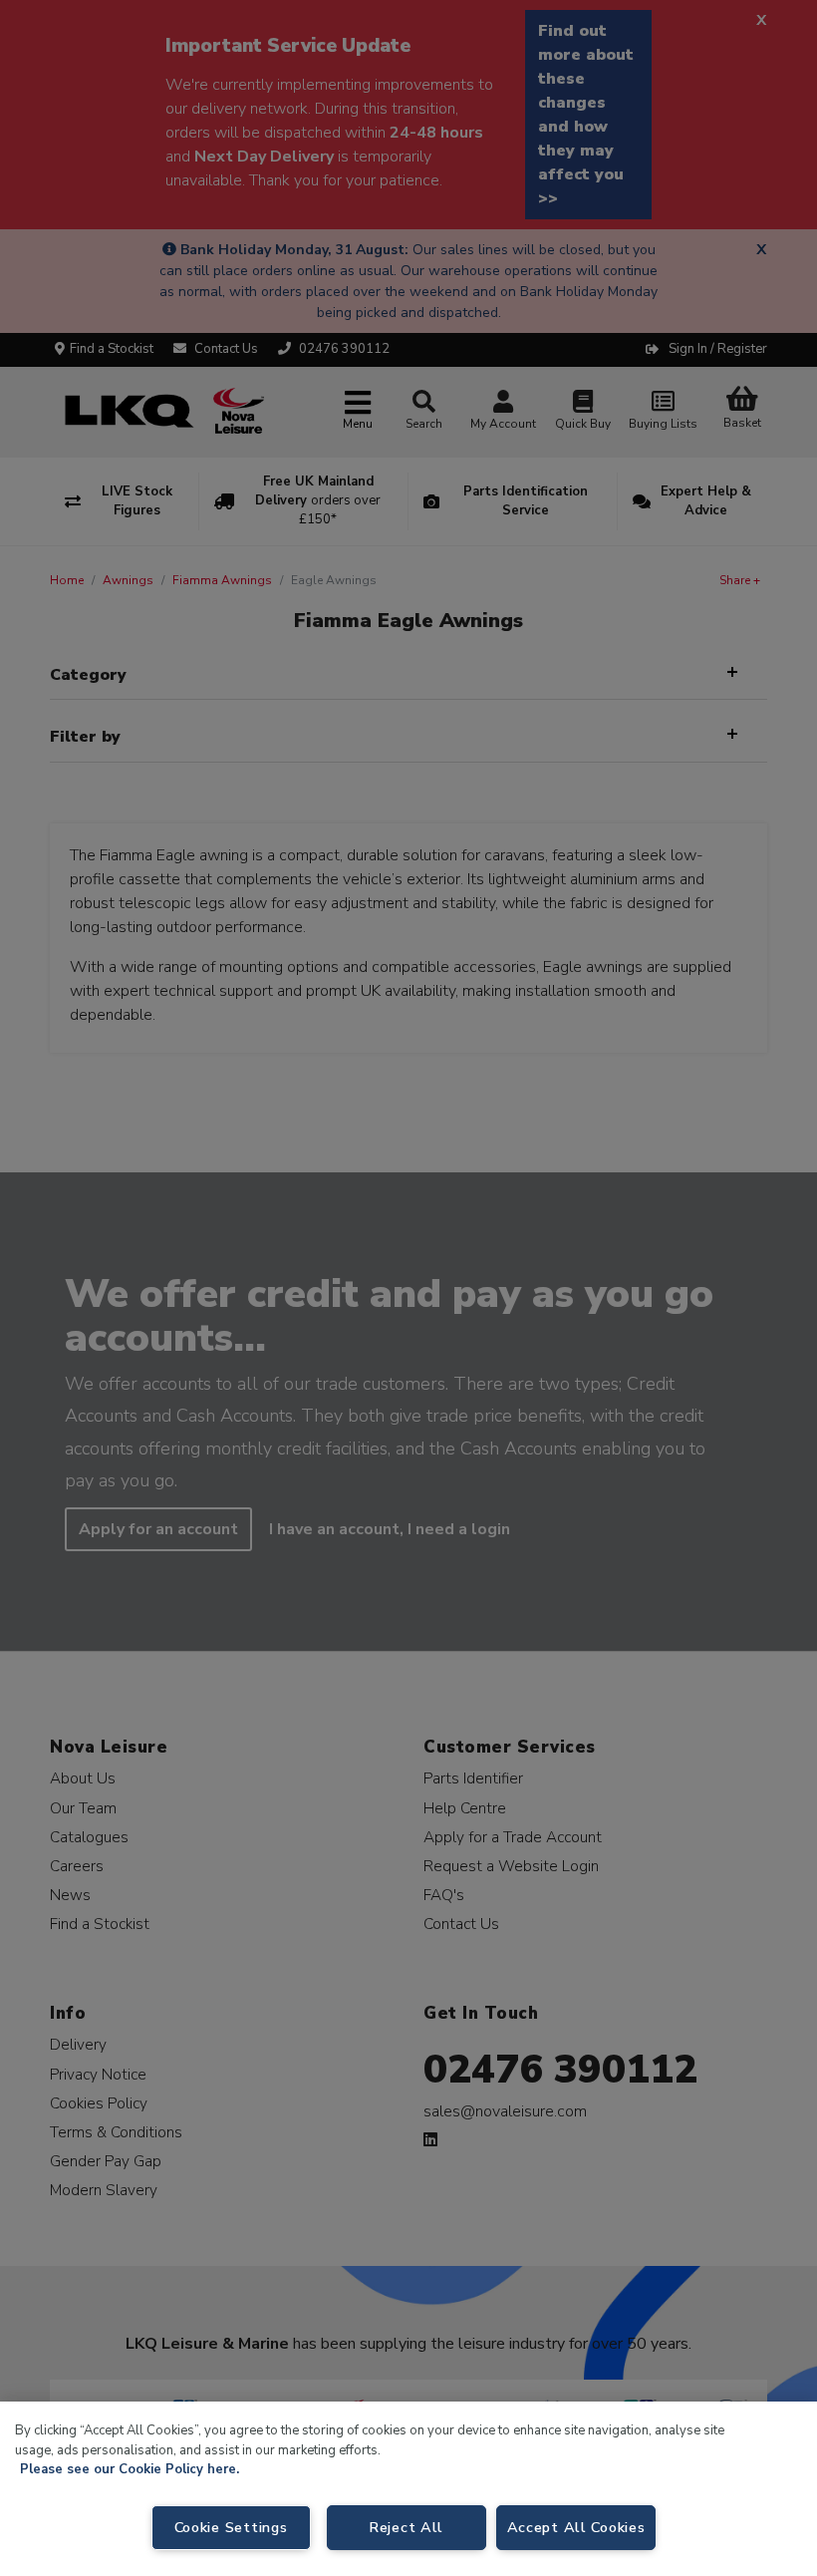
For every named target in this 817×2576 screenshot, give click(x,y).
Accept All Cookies (576, 2527)
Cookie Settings (231, 2527)
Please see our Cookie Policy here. (130, 2469)
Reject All (406, 2527)
